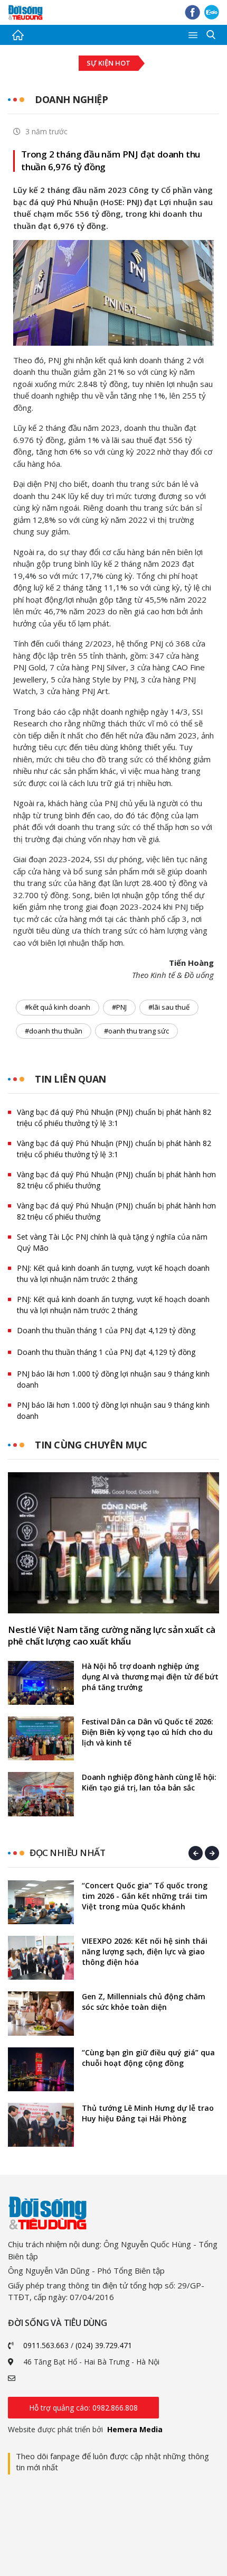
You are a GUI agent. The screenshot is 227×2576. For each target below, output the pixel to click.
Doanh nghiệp (71, 99)
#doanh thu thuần (54, 1031)
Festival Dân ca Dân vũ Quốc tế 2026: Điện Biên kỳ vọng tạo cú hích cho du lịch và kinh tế (148, 1732)
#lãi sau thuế (169, 1007)
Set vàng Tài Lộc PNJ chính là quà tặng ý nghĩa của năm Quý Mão (112, 1242)
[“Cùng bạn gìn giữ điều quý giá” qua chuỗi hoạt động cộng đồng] (41, 2069)
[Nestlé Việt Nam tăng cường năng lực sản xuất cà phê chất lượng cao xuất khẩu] (113, 1543)
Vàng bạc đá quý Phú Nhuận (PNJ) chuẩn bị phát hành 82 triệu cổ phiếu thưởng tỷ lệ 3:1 (114, 1118)
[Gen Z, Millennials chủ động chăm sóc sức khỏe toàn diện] (41, 2013)
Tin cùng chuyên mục (91, 1445)
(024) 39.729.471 (104, 2345)
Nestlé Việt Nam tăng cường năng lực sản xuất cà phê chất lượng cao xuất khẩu (112, 1636)
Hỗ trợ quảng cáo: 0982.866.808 (83, 2408)
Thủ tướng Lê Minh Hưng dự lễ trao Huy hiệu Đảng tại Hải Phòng (148, 2113)
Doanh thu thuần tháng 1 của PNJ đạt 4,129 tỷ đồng (106, 1330)
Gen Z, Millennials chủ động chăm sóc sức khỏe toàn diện (144, 2002)
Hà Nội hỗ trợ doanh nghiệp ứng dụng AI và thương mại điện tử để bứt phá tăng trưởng (150, 1677)
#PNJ (119, 1007)
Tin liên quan (70, 1079)
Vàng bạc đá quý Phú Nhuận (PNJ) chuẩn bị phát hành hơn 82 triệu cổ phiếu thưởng (116, 1180)
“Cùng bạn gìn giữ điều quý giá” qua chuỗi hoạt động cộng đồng (148, 2058)
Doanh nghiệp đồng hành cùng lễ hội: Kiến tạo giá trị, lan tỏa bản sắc (149, 1782)
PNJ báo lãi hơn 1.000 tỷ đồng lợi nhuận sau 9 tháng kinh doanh (113, 1379)
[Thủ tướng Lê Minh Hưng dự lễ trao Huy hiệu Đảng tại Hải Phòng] (41, 2125)
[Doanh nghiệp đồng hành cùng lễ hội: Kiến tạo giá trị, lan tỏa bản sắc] (41, 1794)
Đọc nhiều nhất (67, 1853)
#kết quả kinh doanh (58, 1007)
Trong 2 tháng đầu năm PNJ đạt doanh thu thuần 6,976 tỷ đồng (111, 160)
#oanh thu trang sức (136, 1031)
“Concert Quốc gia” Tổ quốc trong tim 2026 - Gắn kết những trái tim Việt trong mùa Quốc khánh (145, 1896)
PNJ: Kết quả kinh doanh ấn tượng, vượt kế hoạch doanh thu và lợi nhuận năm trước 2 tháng (113, 1273)
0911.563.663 (46, 2345)
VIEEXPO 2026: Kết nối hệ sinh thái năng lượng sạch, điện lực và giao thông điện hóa (145, 1951)
